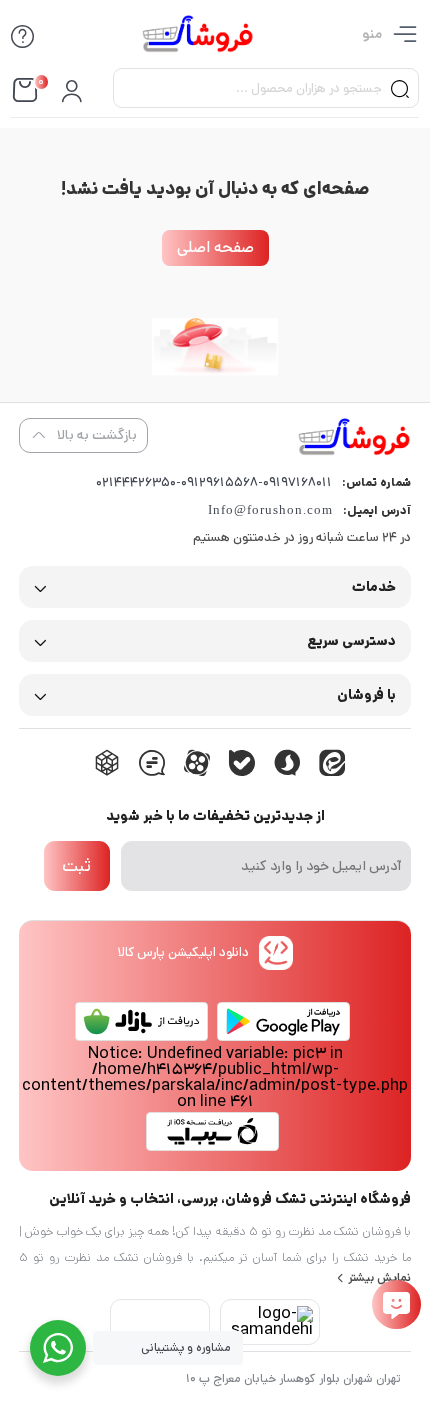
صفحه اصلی (215, 247)
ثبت (76, 866)
